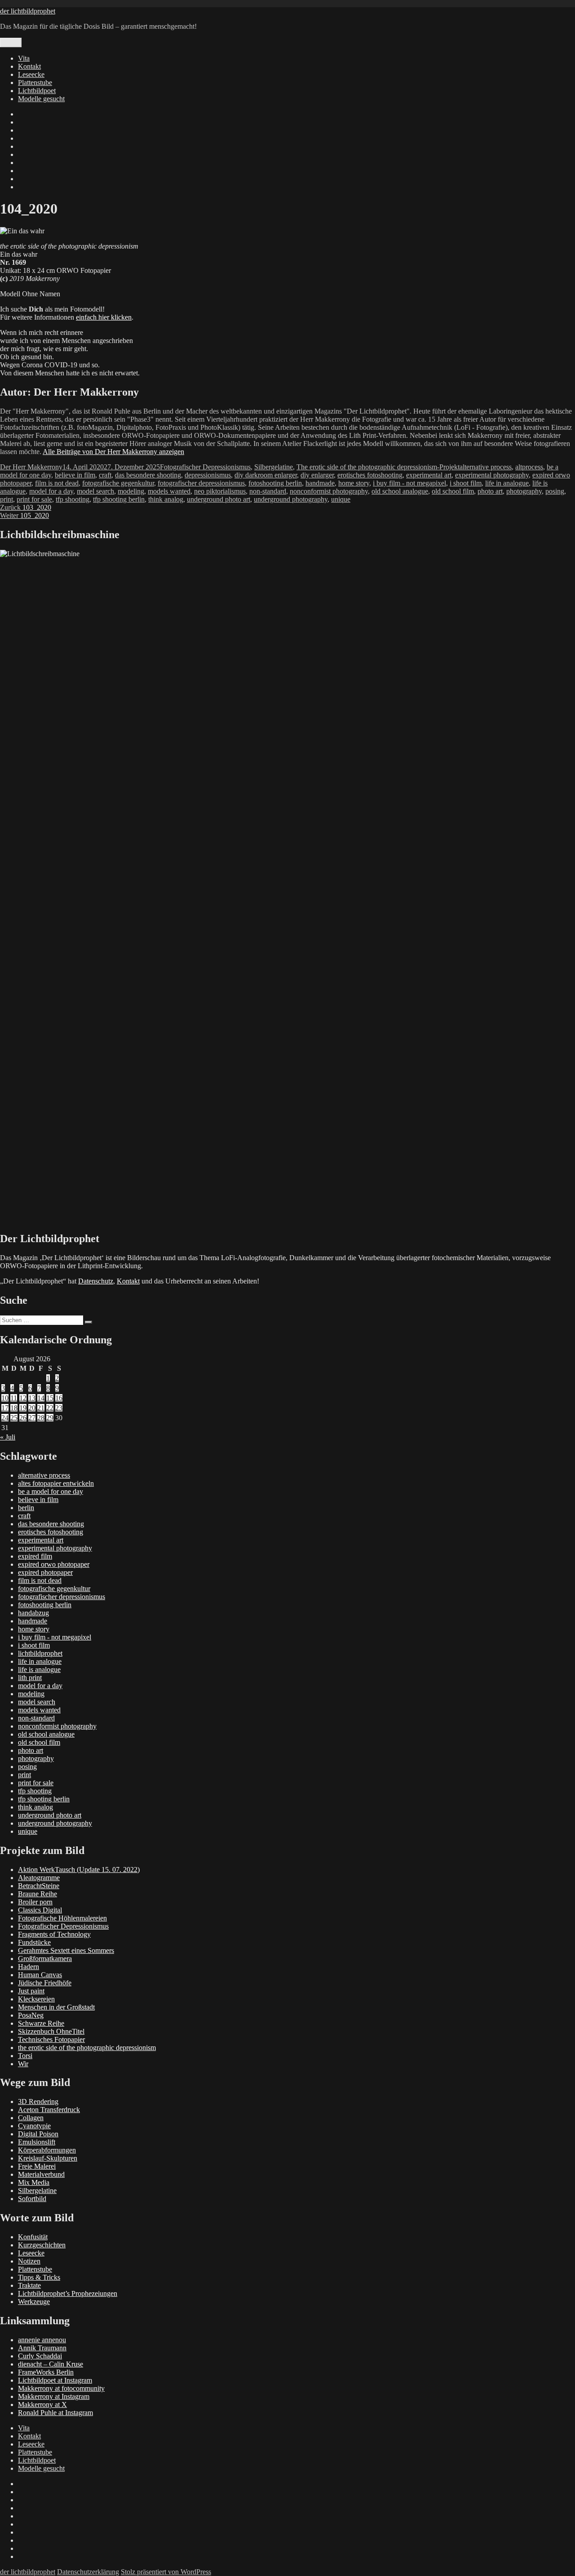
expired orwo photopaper (54, 1564)
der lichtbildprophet (28, 11)
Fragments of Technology (54, 1934)
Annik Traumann (42, 2348)
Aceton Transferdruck (49, 2110)
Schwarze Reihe (41, 2023)
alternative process (486, 467)
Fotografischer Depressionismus (205, 467)
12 (23, 1398)
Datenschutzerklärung (88, 2572)
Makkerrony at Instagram (54, 2396)
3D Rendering (38, 2101)
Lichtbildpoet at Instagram (55, 2380)
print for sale (34, 499)
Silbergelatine (274, 467)
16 (59, 1398)
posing (555, 491)
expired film (35, 1556)
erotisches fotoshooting (370, 475)
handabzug (33, 1613)
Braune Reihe (38, 1894)
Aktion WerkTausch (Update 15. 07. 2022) (79, 1870)
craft (105, 475)
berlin (26, 1508)
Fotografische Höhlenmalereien (62, 1918)
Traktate (29, 2285)
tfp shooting (73, 499)
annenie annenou (42, 2340)
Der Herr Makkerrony (31, 467)
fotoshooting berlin (275, 483)
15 (50, 1398)
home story (354, 483)
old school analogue (400, 491)
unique (341, 499)
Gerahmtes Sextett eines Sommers (66, 1950)
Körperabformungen (47, 2150)
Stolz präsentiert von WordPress (166, 2572)
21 (41, 1408)
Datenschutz (96, 1281)
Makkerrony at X (42, 2404)
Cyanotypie (34, 2126)
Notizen (29, 2261)
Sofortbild (32, 2199)
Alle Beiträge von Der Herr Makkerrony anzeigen (113, 452)
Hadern (29, 1967)
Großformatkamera (45, 1959)
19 (23, 1408)
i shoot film (466, 483)
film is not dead (57, 483)
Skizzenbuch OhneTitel (51, 2031)
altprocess (529, 467)
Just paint (31, 1991)
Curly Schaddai (40, 2356)
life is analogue (39, 1669)
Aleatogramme (39, 1878)
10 (5, 1398)
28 (41, 1418)
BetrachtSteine (39, 1886)
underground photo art (219, 499)
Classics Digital (40, 1910)
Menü (11, 42)
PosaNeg (31, 2015)
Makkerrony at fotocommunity (61, 2388)
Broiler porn (35, 1902)
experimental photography (492, 475)
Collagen (31, 2118)
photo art (490, 491)
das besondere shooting (148, 475)
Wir (23, 2064)
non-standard (268, 491)
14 (41, 1398)
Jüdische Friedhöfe (45, 1983)
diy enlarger (317, 475)
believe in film (75, 475)
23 (59, 1408)
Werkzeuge (34, 2302)
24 (5, 1418)
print (7, 499)
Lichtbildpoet (37, 91)
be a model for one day (51, 1491)
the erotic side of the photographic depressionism (87, 2048)
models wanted (169, 491)
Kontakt (29, 66)
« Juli (8, 1437)
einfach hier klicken (104, 317)
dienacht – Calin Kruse (51, 2364)
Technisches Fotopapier (51, 2039)
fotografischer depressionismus (201, 483)
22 (50, 1408)
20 (32, 1408)
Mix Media (34, 2182)
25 (14, 1418)
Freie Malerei (37, 2166)
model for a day (51, 491)
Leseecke (31, 74)
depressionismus (208, 475)
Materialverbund (41, 2174)
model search (95, 491)
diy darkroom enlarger (266, 475)
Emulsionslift (37, 2142)
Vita (24, 58)
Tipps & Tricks (39, 2277)
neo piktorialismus (220, 491)
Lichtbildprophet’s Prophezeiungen (68, 2293)
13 (32, 1398)
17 (5, 1408)
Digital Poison (38, 2134)
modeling (131, 491)
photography (524, 491)
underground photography (291, 499)
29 (50, 1418)
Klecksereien (36, 1999)
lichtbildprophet (40, 1653)
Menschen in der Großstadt (56, 2007)
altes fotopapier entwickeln (56, 1483)
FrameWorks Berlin (46, 2372)
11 (14, 1398)
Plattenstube (35, 82)
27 (32, 1418)
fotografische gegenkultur (118, 483)
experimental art (429, 475)
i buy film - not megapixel (409, 483)
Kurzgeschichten (42, 2245)
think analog (166, 499)
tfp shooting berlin (119, 499)
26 (23, 1418)
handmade (320, 483)
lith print (30, 1678)
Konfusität (33, 2237)
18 (14, 1408)
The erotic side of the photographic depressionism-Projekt (378, 467)
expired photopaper (45, 1572)
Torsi (25, 2056)
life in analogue (507, 483)
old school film (453, 491)
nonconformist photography (329, 491)
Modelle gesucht (41, 99)
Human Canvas (40, 1975)
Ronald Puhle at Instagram (55, 2413)
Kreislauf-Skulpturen (48, 2158)
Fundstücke (34, 1942)
